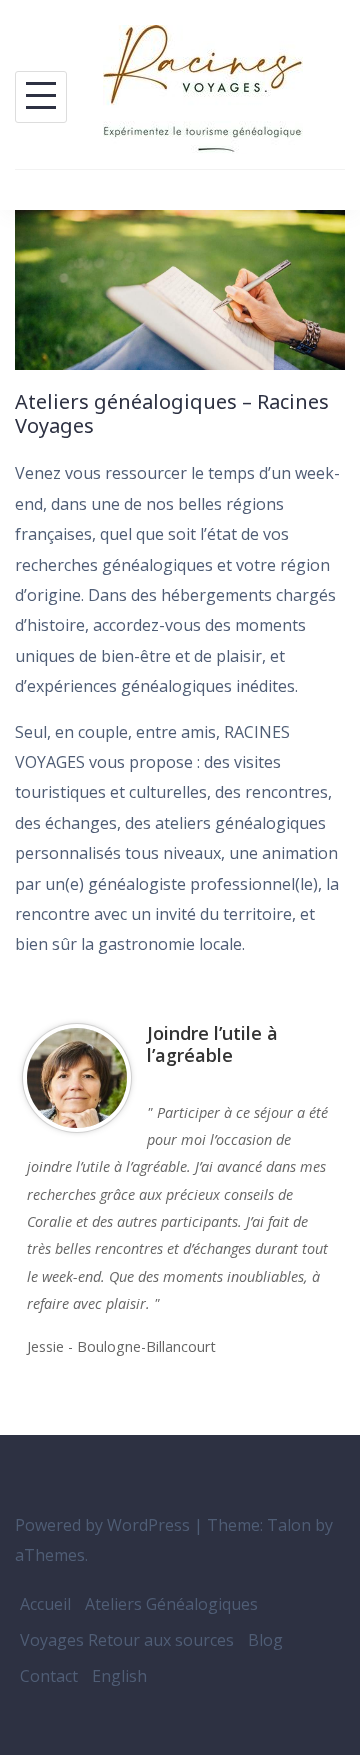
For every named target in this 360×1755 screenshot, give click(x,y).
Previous (308, 1387)
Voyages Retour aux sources (127, 1640)
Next (326, 1387)
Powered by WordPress (102, 1525)
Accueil (45, 1604)
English (119, 1676)
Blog (265, 1640)
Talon (289, 1525)
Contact (49, 1676)
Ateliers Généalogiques (171, 1604)
